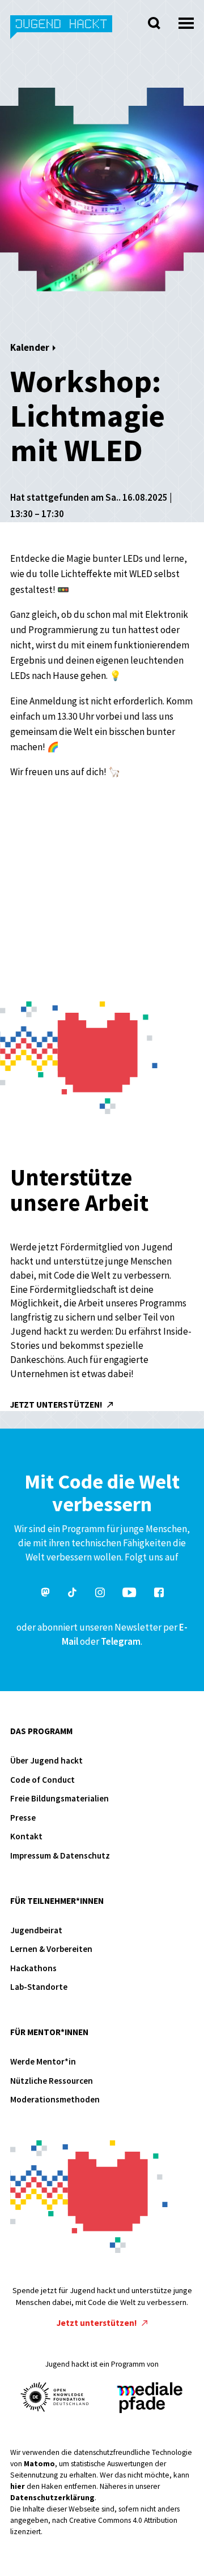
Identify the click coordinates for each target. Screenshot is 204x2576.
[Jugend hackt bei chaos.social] (45, 1594)
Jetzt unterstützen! (57, 1405)
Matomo (39, 2464)
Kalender (30, 347)
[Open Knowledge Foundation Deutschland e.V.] (55, 2397)
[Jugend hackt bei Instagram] (100, 1594)
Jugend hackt (62, 33)
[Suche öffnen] (154, 23)
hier (18, 2486)
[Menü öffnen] (186, 20)
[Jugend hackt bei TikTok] (73, 1594)
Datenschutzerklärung (52, 2498)
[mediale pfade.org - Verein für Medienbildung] (149, 2398)
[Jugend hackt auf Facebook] (159, 1594)
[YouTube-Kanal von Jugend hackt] (129, 1594)
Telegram (121, 1641)
